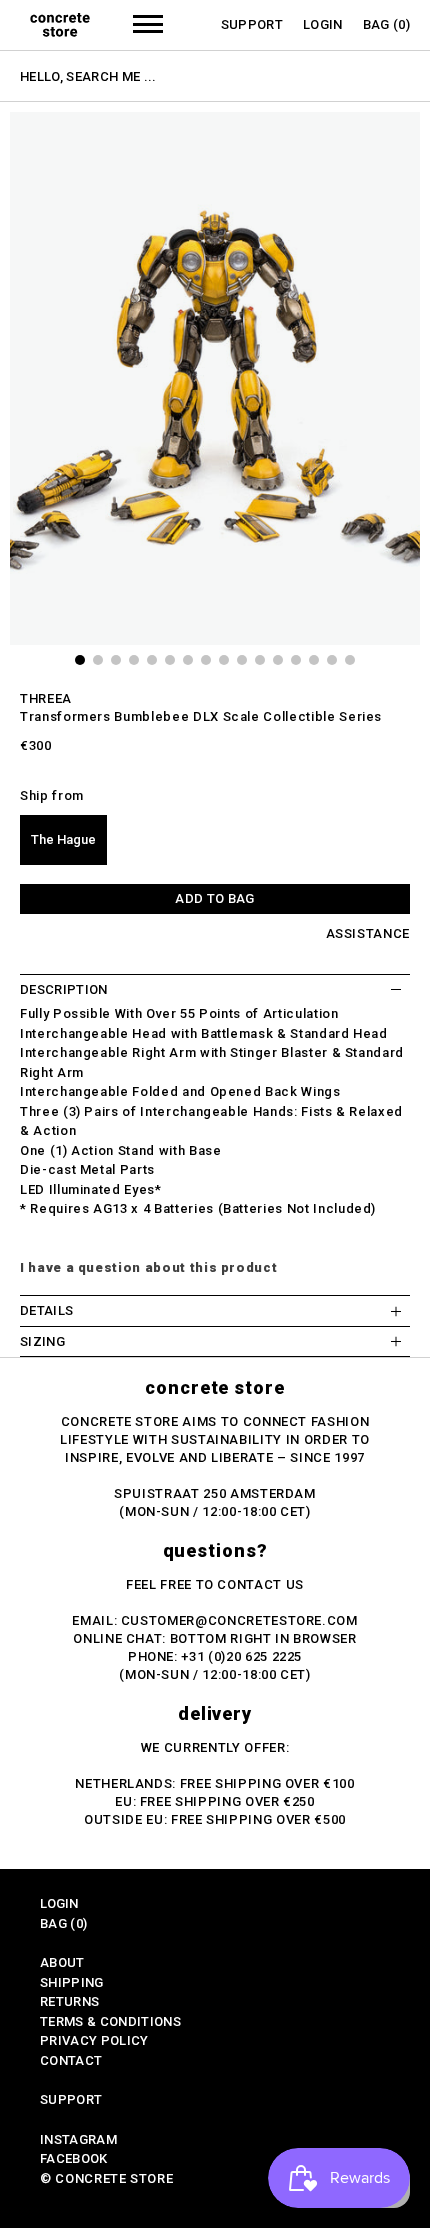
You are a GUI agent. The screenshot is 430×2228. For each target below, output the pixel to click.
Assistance (368, 933)
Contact (71, 2060)
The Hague (63, 839)
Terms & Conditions (110, 2021)
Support (252, 24)
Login (323, 24)
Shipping (72, 1982)
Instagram (78, 2139)
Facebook (74, 2158)
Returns (69, 2001)
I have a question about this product (148, 1267)
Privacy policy (94, 2040)
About (62, 1962)
